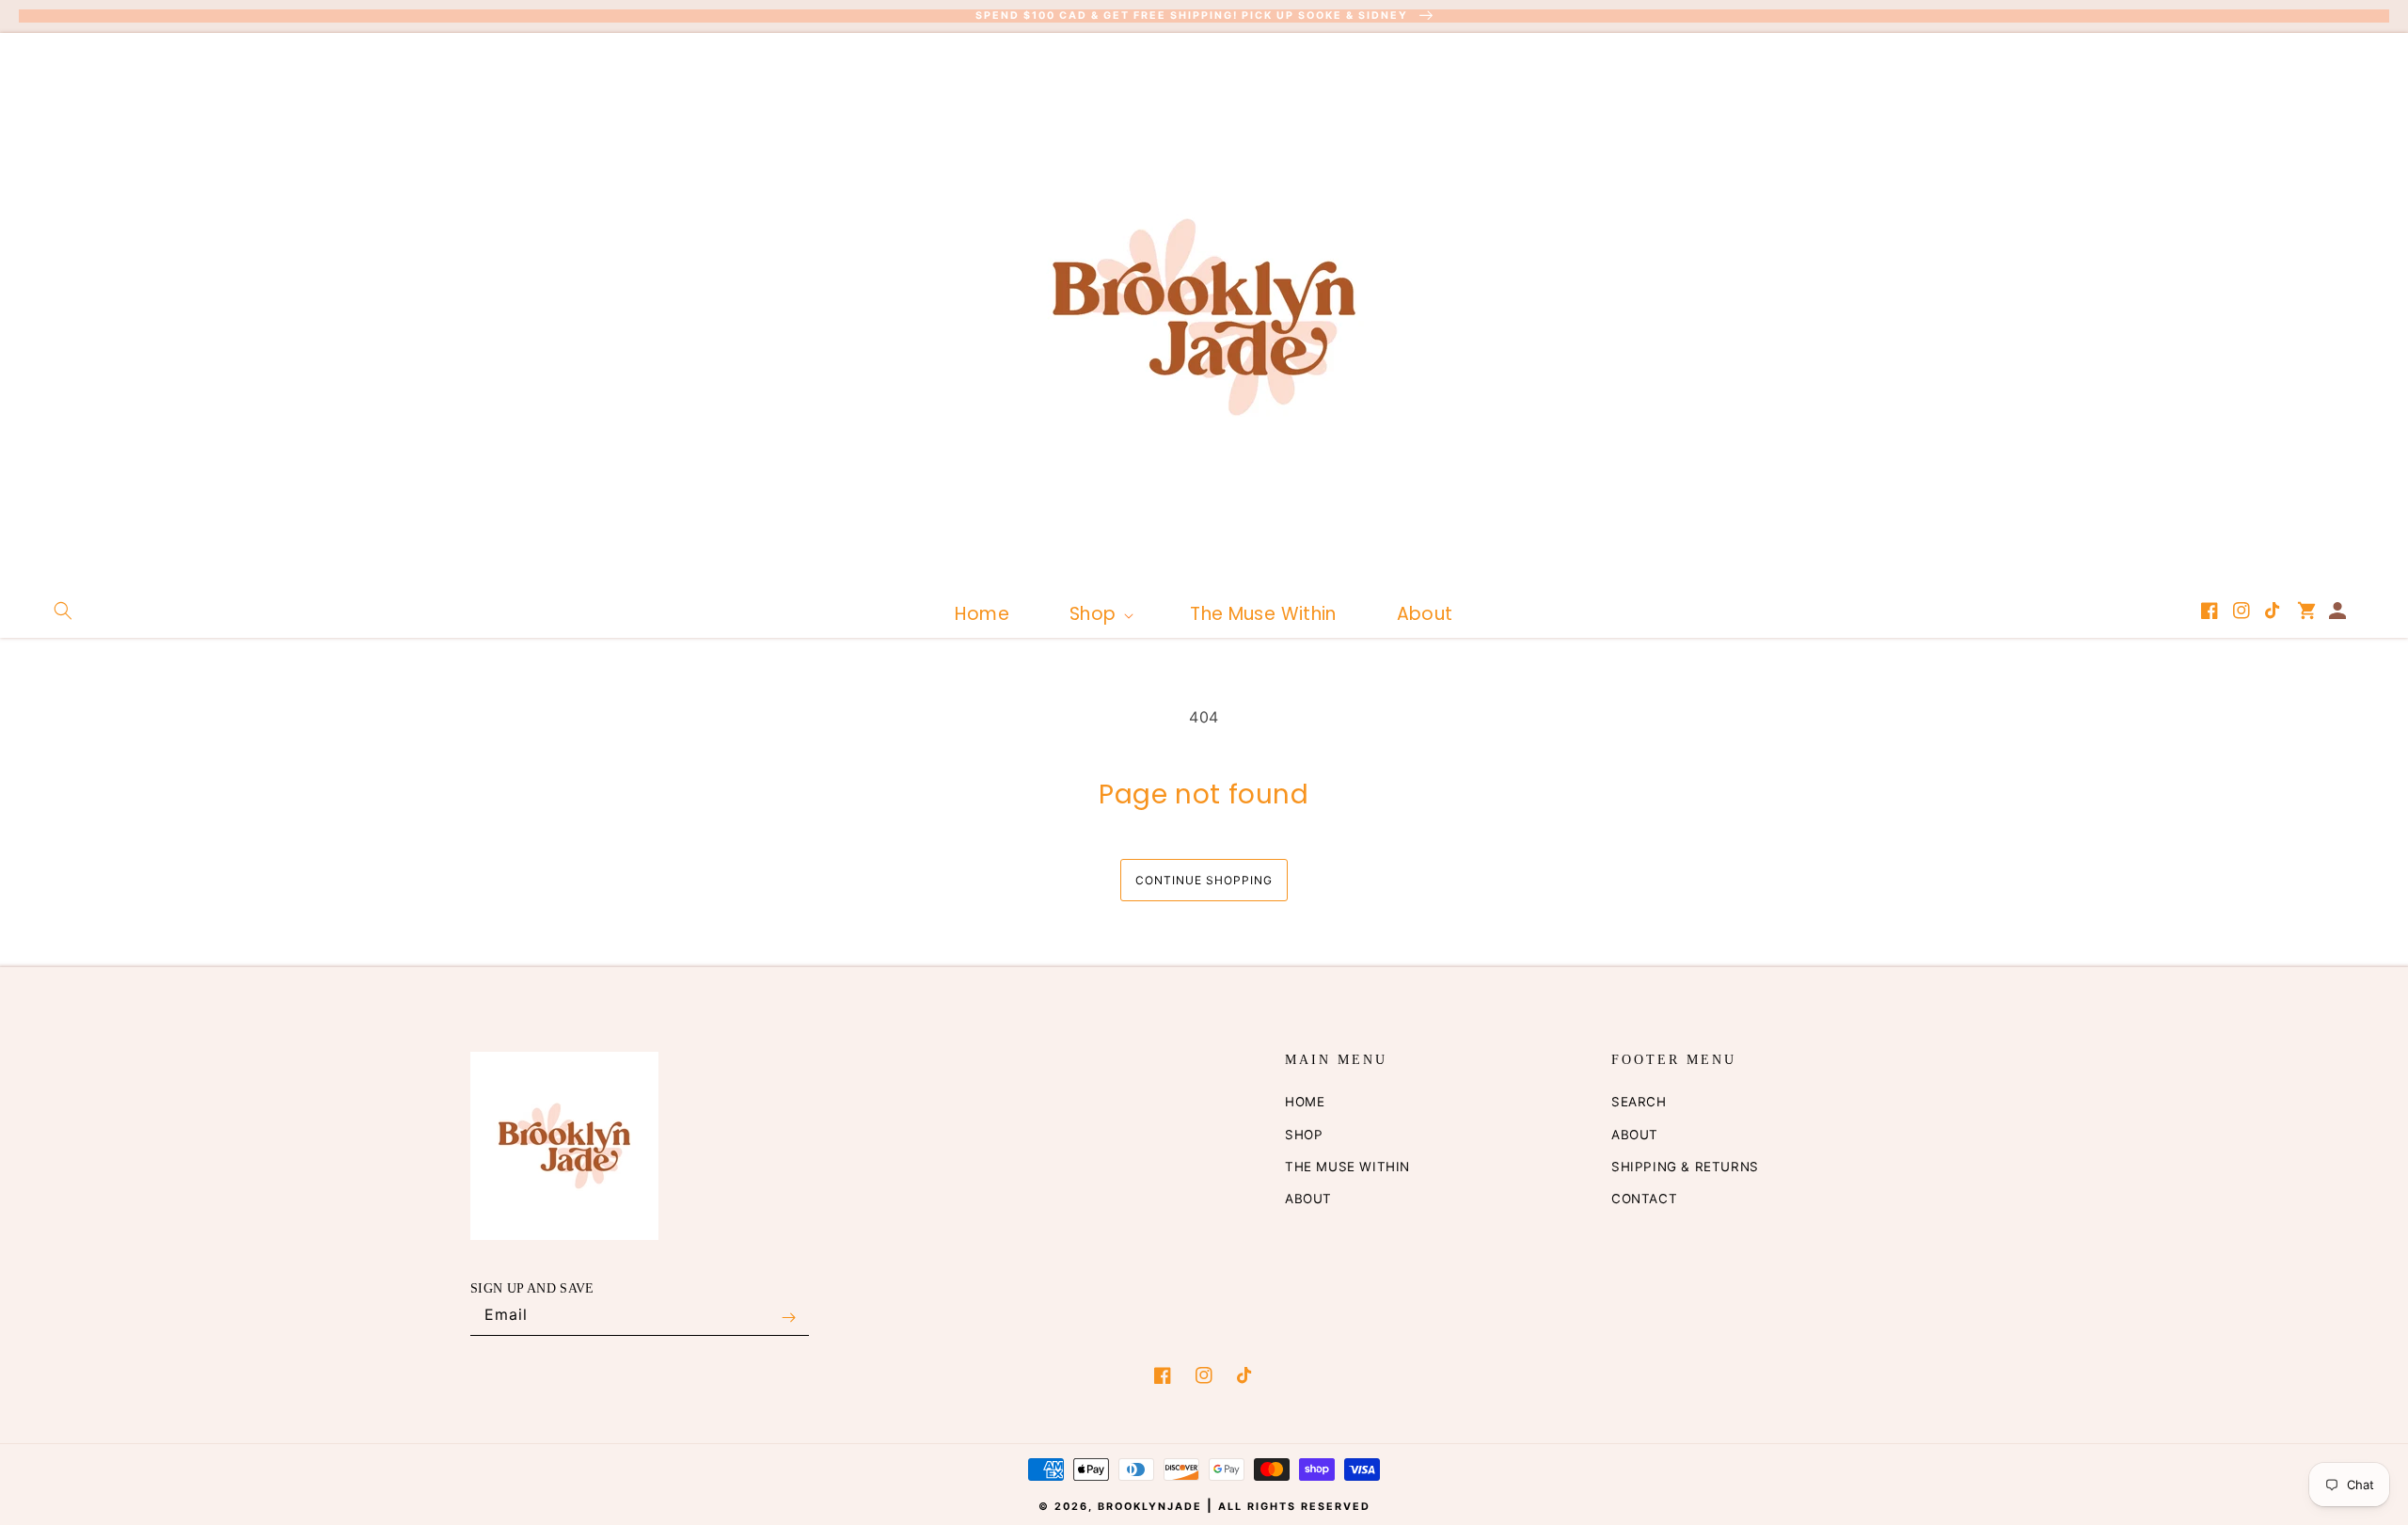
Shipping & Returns (1685, 1167)
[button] (63, 611)
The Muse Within (1347, 1167)
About (1308, 1199)
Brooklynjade (1150, 1507)
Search (1639, 1102)
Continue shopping (1204, 880)
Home (1305, 1102)
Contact (1644, 1199)
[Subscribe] (788, 1318)
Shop (1304, 1135)
